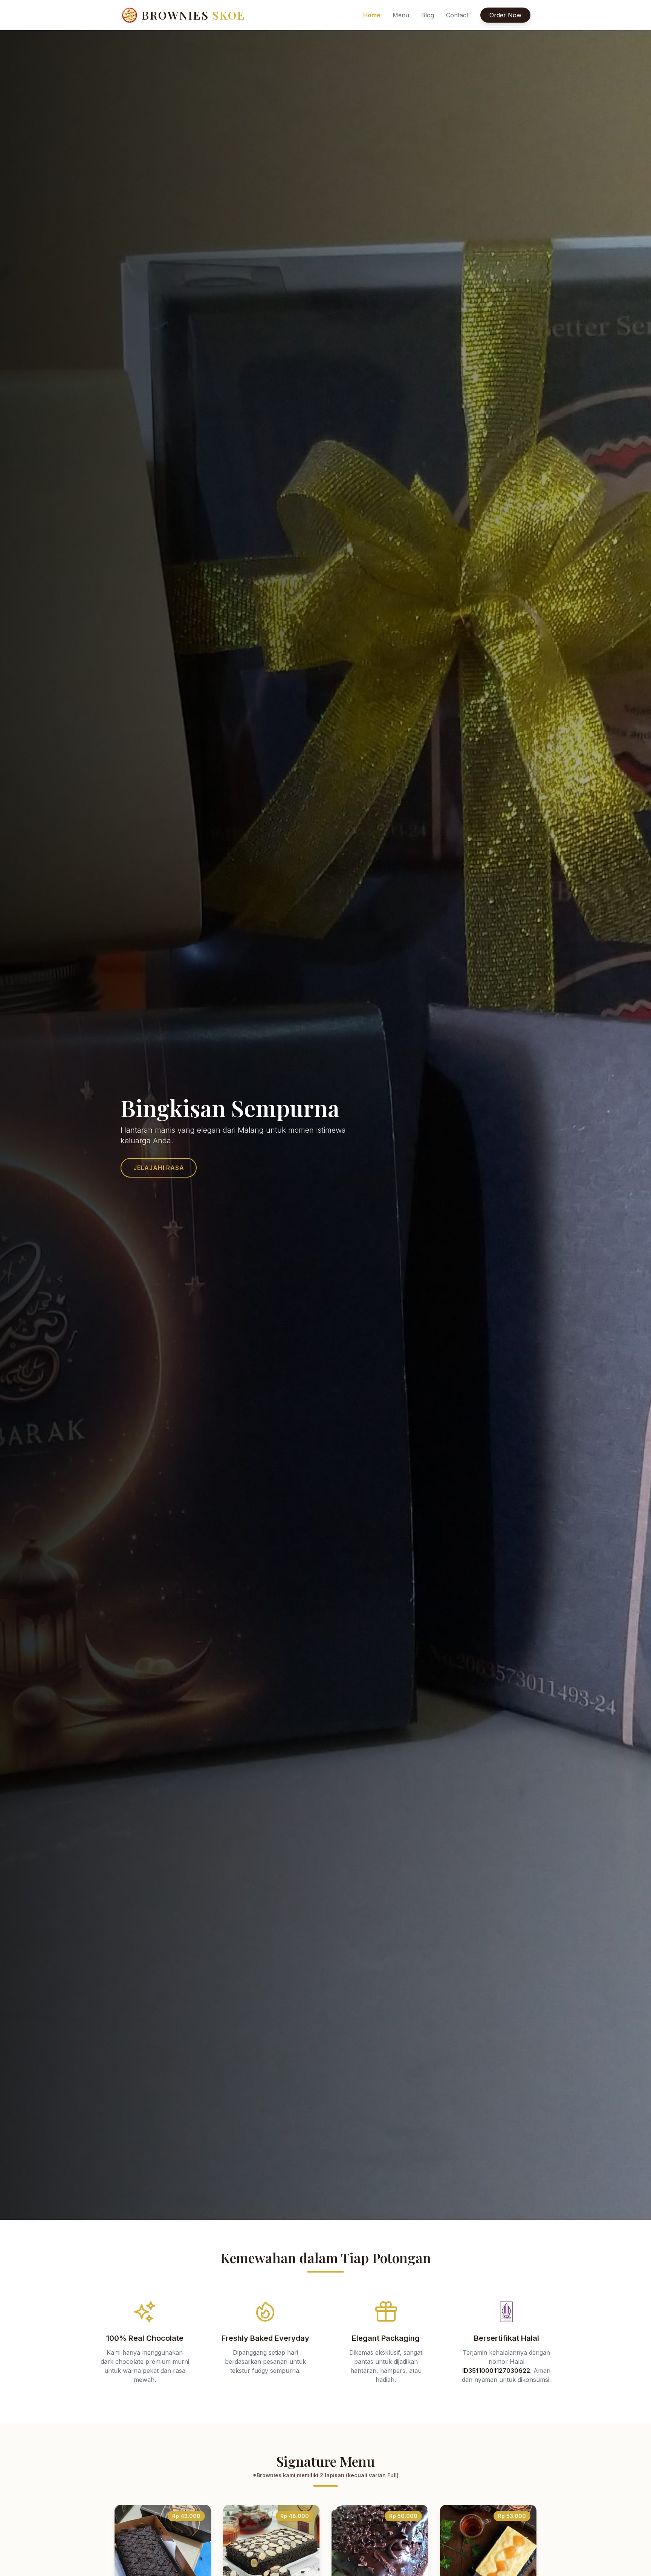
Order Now (505, 15)
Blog (428, 15)
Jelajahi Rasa (159, 1168)
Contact (457, 15)
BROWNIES (194, 15)
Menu (401, 15)
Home (372, 15)
